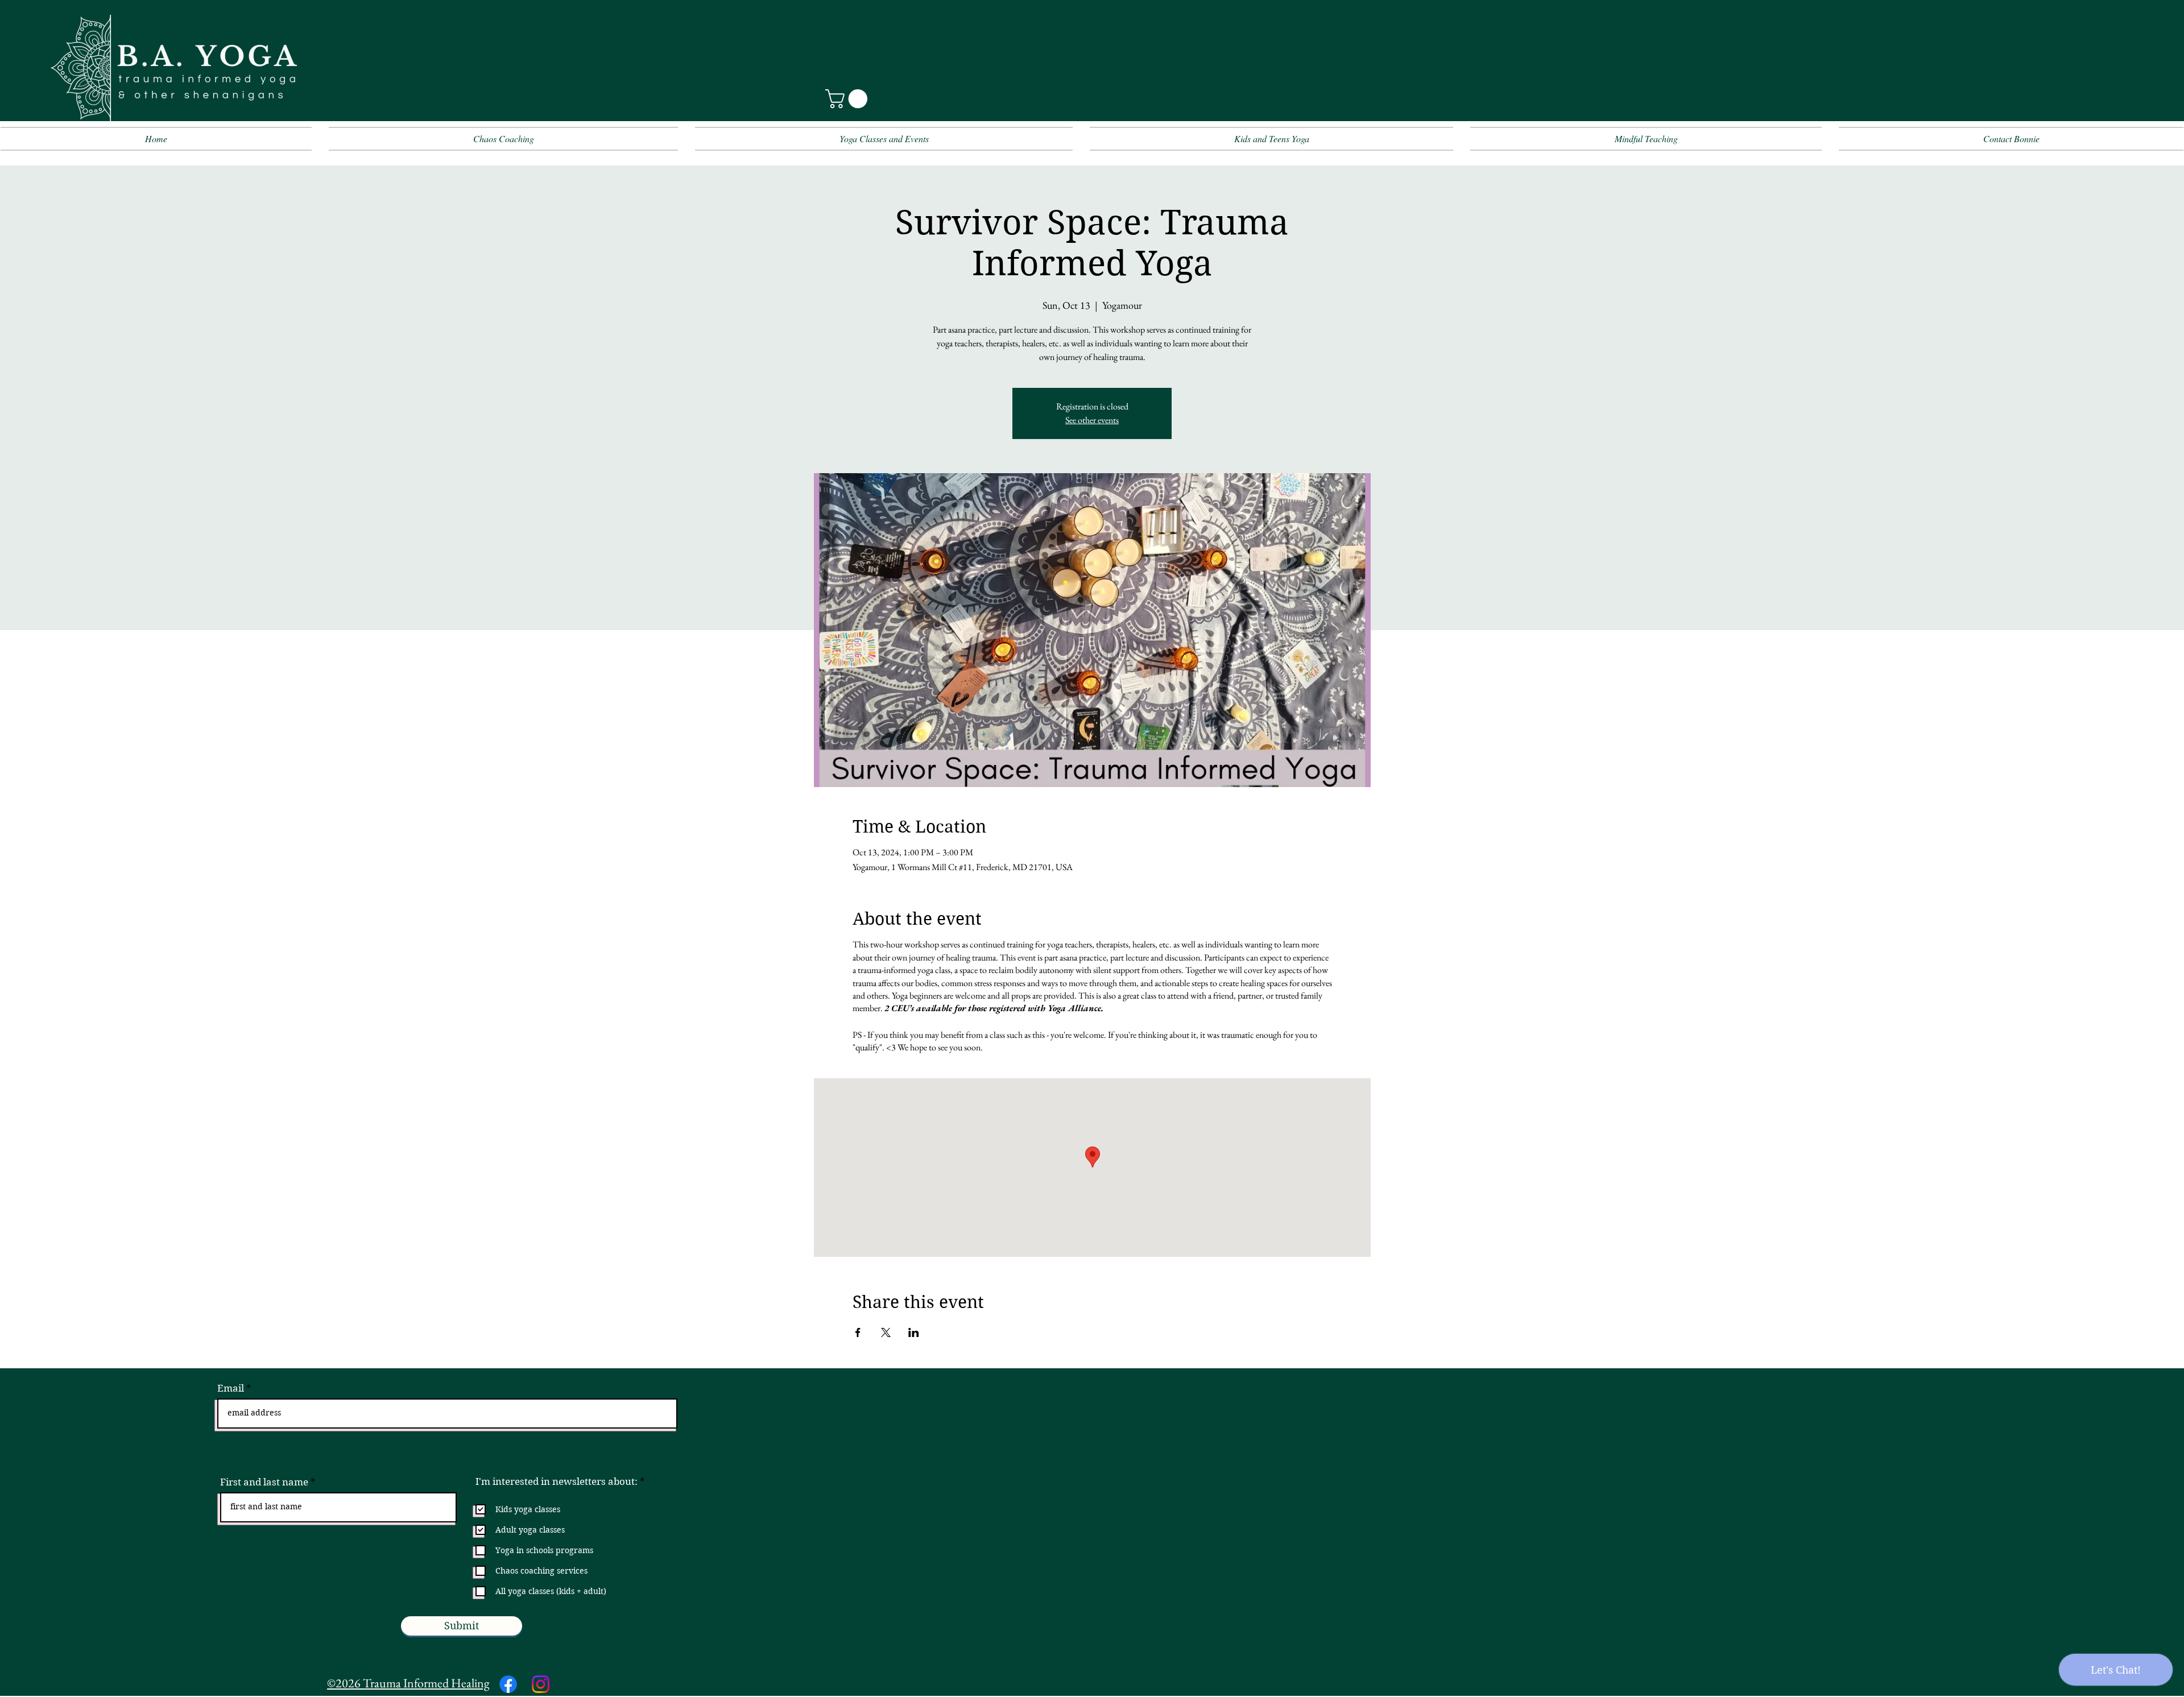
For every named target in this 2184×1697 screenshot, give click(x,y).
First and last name (264, 1482)
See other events (1092, 420)
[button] (849, 99)
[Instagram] (541, 1684)
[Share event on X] (886, 1332)
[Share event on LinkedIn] (914, 1332)
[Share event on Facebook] (858, 1332)
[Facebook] (508, 1684)
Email (231, 1388)
